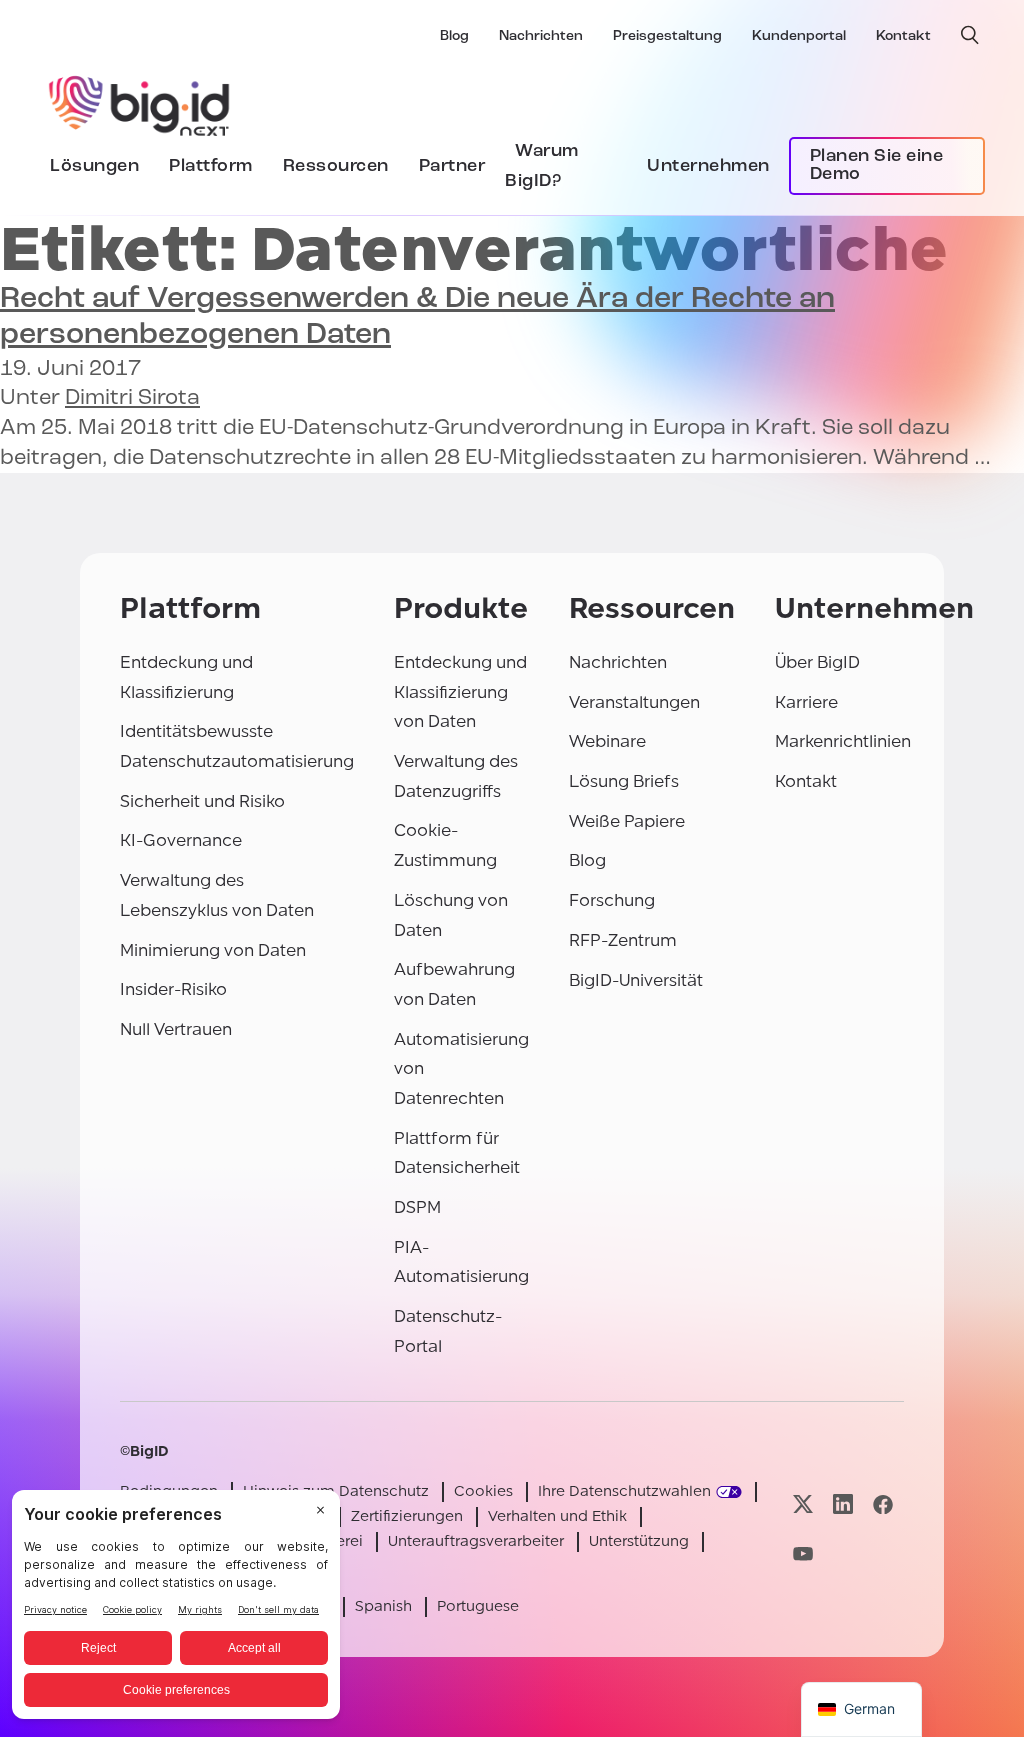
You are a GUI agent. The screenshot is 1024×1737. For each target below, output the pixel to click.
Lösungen (94, 167)
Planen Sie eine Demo (877, 166)
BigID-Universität (636, 980)
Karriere (806, 702)
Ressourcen (336, 167)
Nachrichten (541, 36)
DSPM (417, 1207)
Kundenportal (799, 36)
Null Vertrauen (176, 1029)
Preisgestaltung (667, 36)
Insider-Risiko (173, 989)
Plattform (211, 167)
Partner (452, 167)
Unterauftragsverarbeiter (476, 1541)
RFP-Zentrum (623, 940)
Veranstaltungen (634, 702)
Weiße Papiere (627, 821)
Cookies (483, 1491)
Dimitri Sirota (132, 398)
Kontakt (903, 36)
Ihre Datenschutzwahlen (624, 1491)
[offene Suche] (970, 35)
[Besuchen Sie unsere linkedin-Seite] (843, 1504)
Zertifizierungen (407, 1516)
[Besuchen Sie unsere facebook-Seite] (883, 1504)
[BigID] (140, 103)
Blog (454, 36)
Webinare (607, 741)
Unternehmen (708, 167)
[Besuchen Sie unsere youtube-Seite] (803, 1554)
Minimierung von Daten (213, 950)
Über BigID (817, 662)
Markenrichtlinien (843, 741)
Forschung (612, 900)
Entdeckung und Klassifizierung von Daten (460, 692)
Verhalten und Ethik (557, 1516)
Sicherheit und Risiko (202, 801)
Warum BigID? (542, 167)
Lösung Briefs (624, 781)
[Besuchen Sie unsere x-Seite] (803, 1504)
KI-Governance (181, 840)
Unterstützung (639, 1541)
